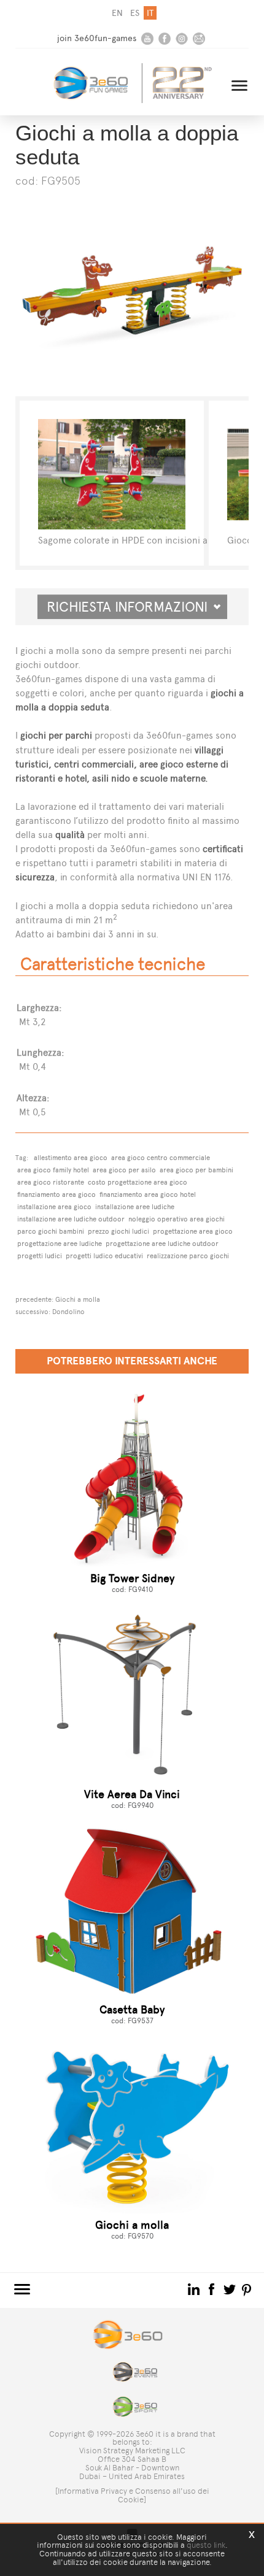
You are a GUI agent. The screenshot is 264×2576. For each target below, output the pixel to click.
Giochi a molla (78, 1299)
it (150, 13)
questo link (206, 2545)
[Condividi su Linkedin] (195, 2289)
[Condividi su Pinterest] (247, 2289)
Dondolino (68, 1312)
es (135, 13)
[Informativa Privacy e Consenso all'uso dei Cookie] (132, 2495)
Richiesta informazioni (132, 607)
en (117, 13)
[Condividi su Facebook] (213, 2289)
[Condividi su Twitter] (231, 2289)
